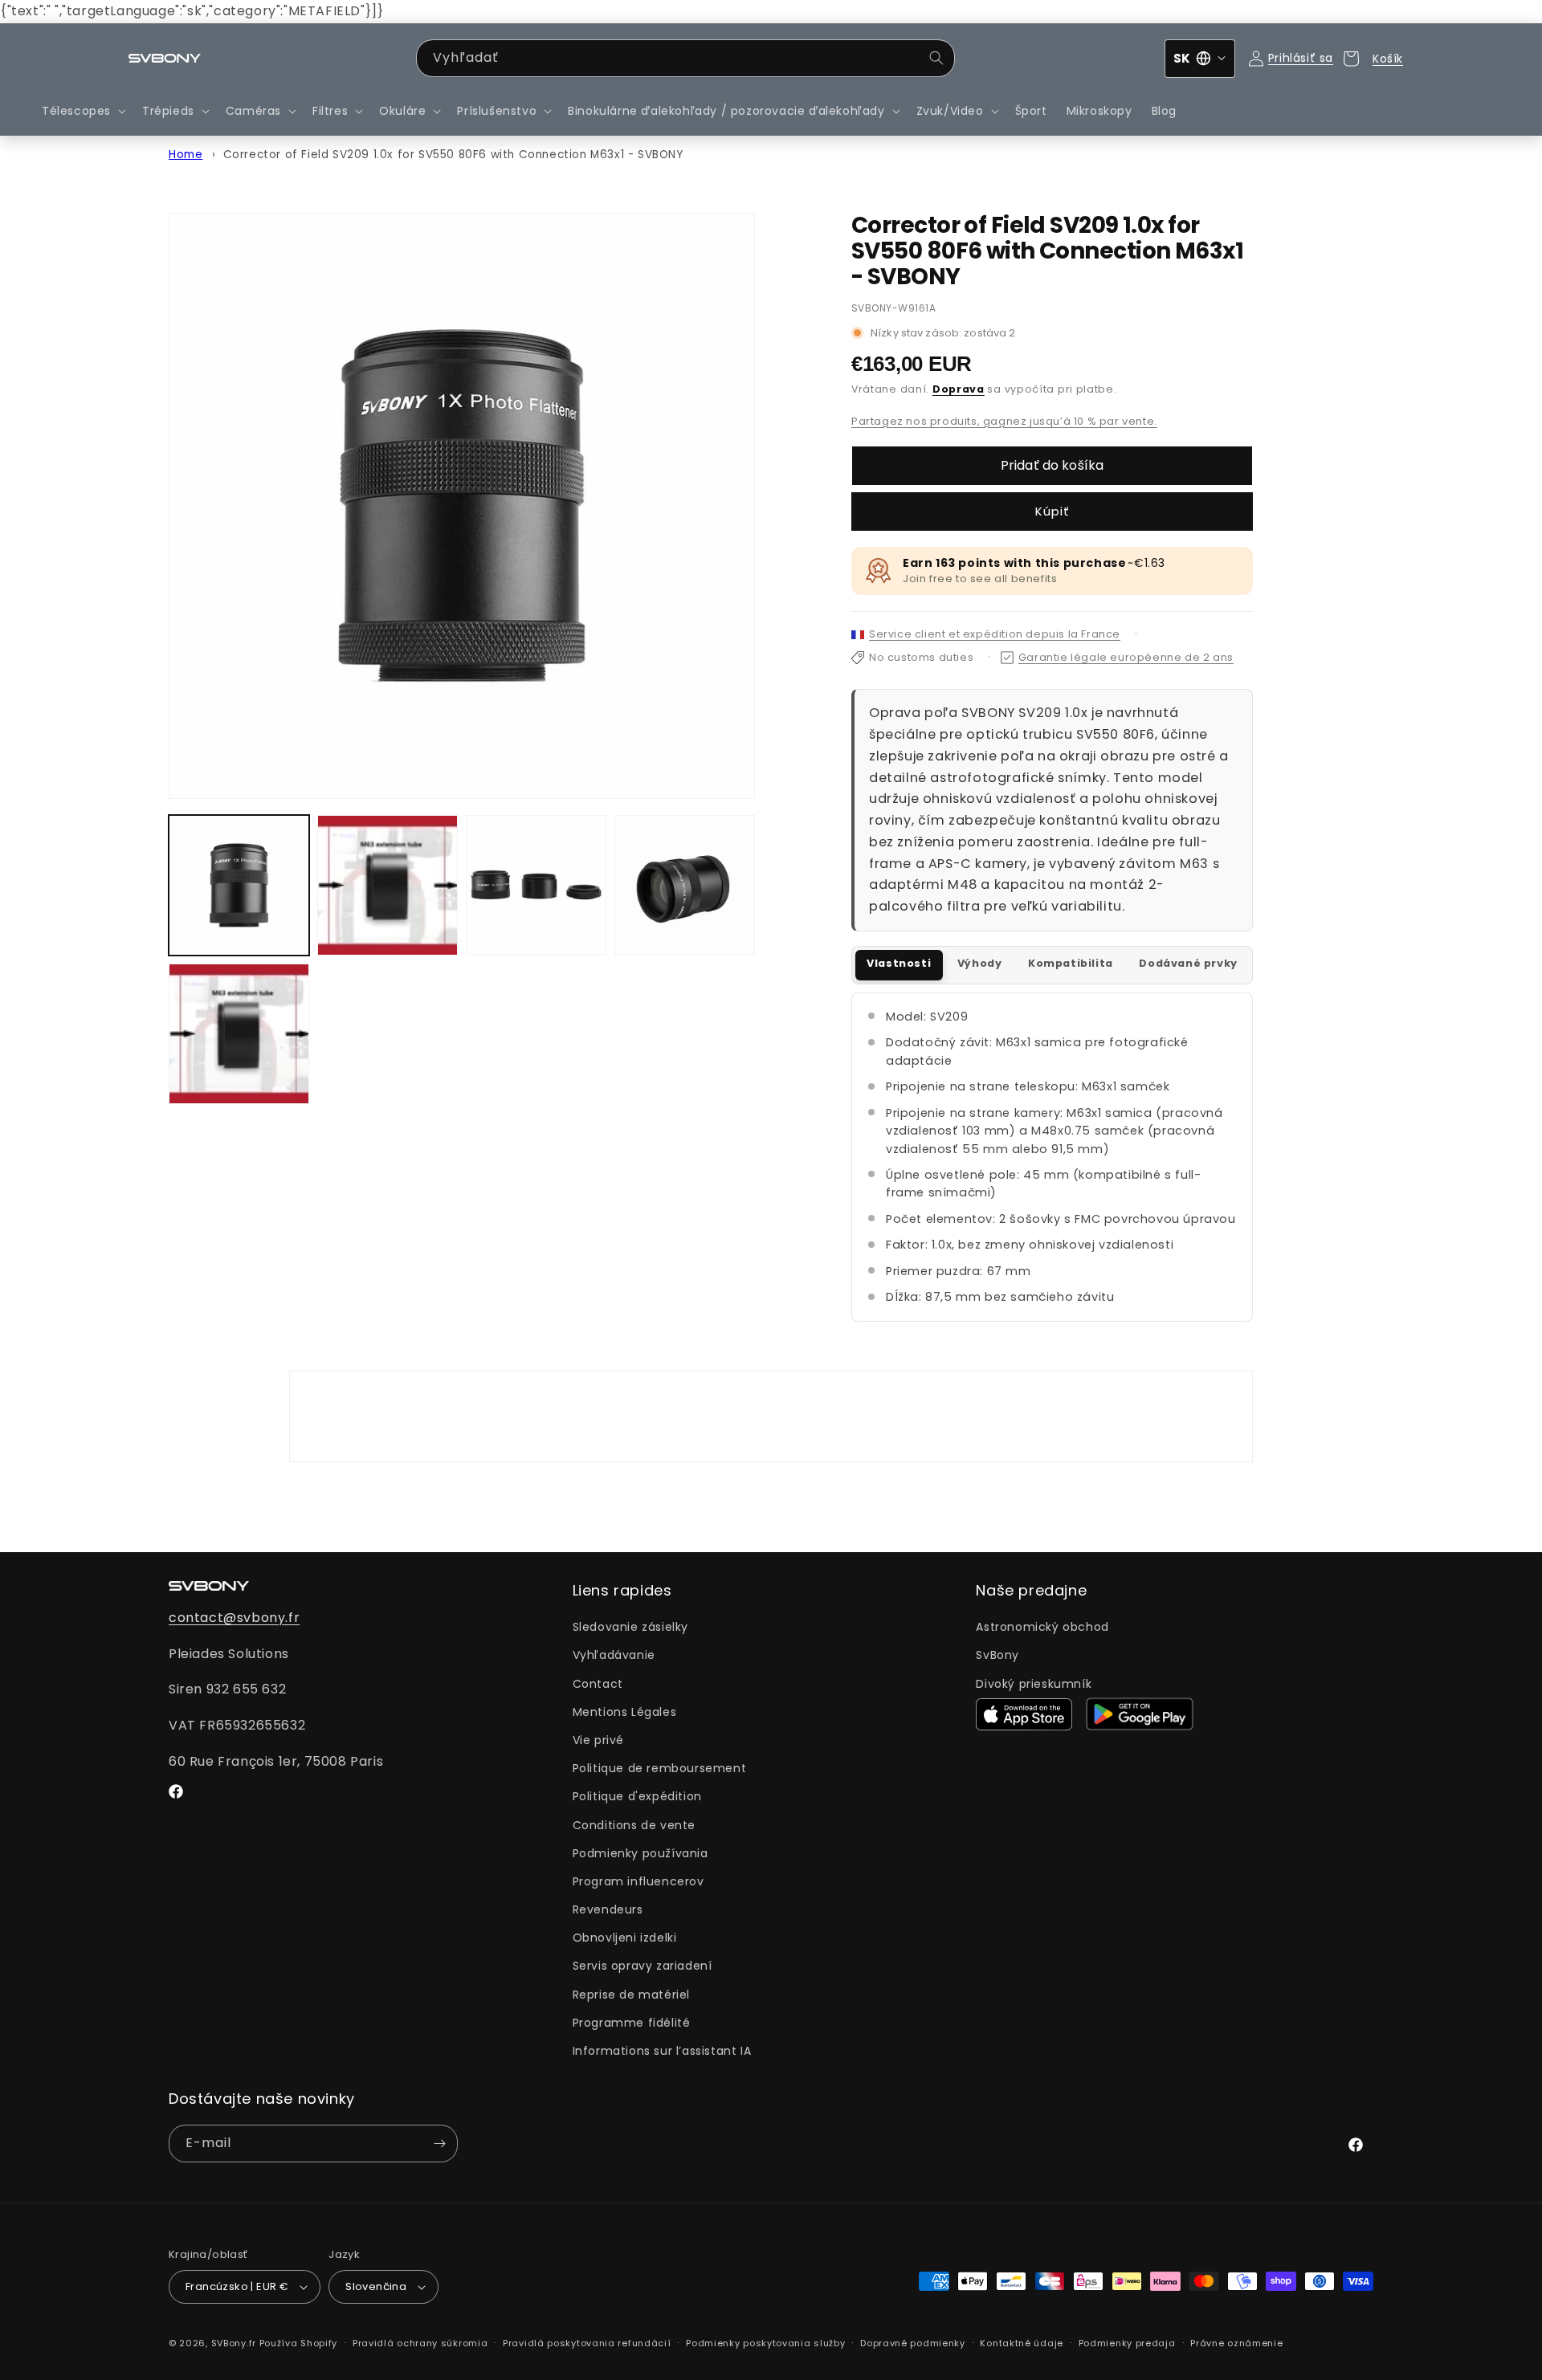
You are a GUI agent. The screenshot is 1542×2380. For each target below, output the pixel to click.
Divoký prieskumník (1034, 1684)
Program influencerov (638, 1881)
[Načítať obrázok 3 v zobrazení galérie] (536, 885)
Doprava (959, 389)
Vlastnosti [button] (899, 963)
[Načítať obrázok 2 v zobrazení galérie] (388, 885)
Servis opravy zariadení (642, 1966)
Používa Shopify (299, 2343)
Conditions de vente (634, 1825)
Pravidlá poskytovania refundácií (587, 2343)
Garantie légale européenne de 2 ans (1126, 657)
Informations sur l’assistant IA (662, 2051)
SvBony (997, 1655)
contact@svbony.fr (234, 1618)
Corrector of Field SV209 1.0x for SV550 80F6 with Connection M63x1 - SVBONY (453, 155)
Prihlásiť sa (1301, 58)
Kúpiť (1052, 511)
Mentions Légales (625, 1712)
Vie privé (598, 1740)
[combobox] (685, 58)
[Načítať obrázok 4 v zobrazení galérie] (685, 885)
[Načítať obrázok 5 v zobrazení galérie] (239, 1034)
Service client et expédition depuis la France (995, 634)
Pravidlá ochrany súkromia (420, 2343)
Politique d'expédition (637, 1796)
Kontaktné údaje (1022, 2343)
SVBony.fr (234, 2343)
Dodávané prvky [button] (1188, 963)
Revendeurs (608, 1909)
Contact (598, 1684)
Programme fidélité (632, 2023)
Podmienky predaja (1127, 2343)
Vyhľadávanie (614, 1655)
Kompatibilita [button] (1071, 963)
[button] (82, 111)
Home (186, 155)
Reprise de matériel (631, 1995)
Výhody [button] (980, 963)
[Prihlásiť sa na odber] (439, 2144)
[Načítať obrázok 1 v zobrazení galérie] (239, 885)
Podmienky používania (640, 1853)
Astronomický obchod (1042, 1627)
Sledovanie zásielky (630, 1627)
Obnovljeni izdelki (625, 1938)
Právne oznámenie (1236, 2343)
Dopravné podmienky (913, 2343)
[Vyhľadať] (936, 58)
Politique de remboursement (660, 1768)
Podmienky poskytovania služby (765, 2343)
